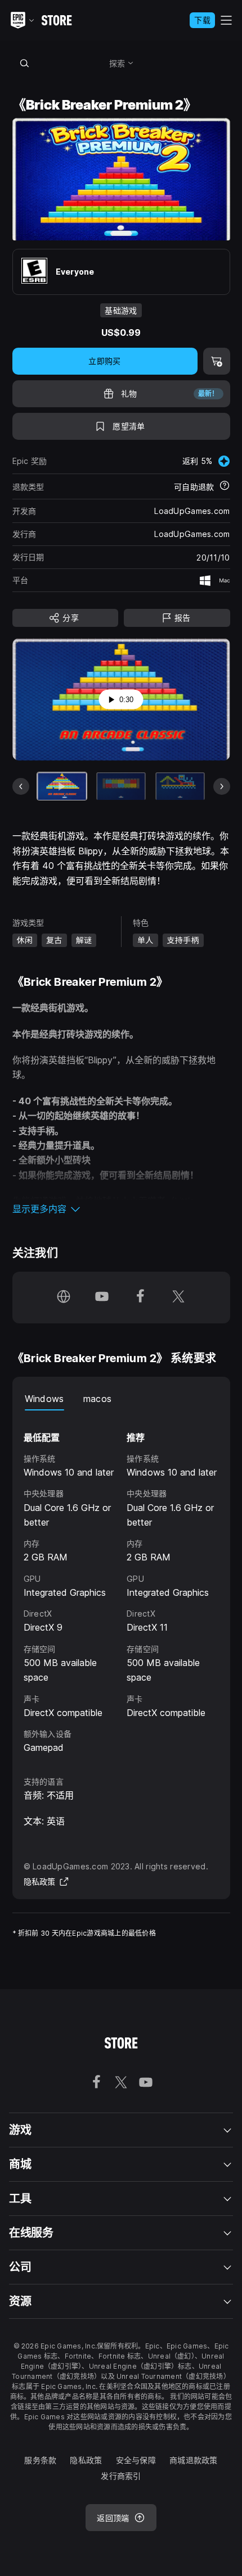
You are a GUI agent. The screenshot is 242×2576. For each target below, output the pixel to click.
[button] (121, 1209)
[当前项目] (62, 786)
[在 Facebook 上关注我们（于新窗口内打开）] (140, 1298)
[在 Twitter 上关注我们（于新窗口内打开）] (178, 1298)
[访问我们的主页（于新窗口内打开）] (64, 1298)
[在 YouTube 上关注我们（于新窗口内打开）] (102, 1298)
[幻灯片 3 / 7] (180, 786)
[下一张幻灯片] (222, 786)
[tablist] (121, 1399)
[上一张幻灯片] (21, 786)
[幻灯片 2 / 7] (121, 786)
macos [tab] (98, 1399)
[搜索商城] (25, 63)
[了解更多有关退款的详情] (225, 486)
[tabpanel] (121, 1583)
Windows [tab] (44, 1399)
